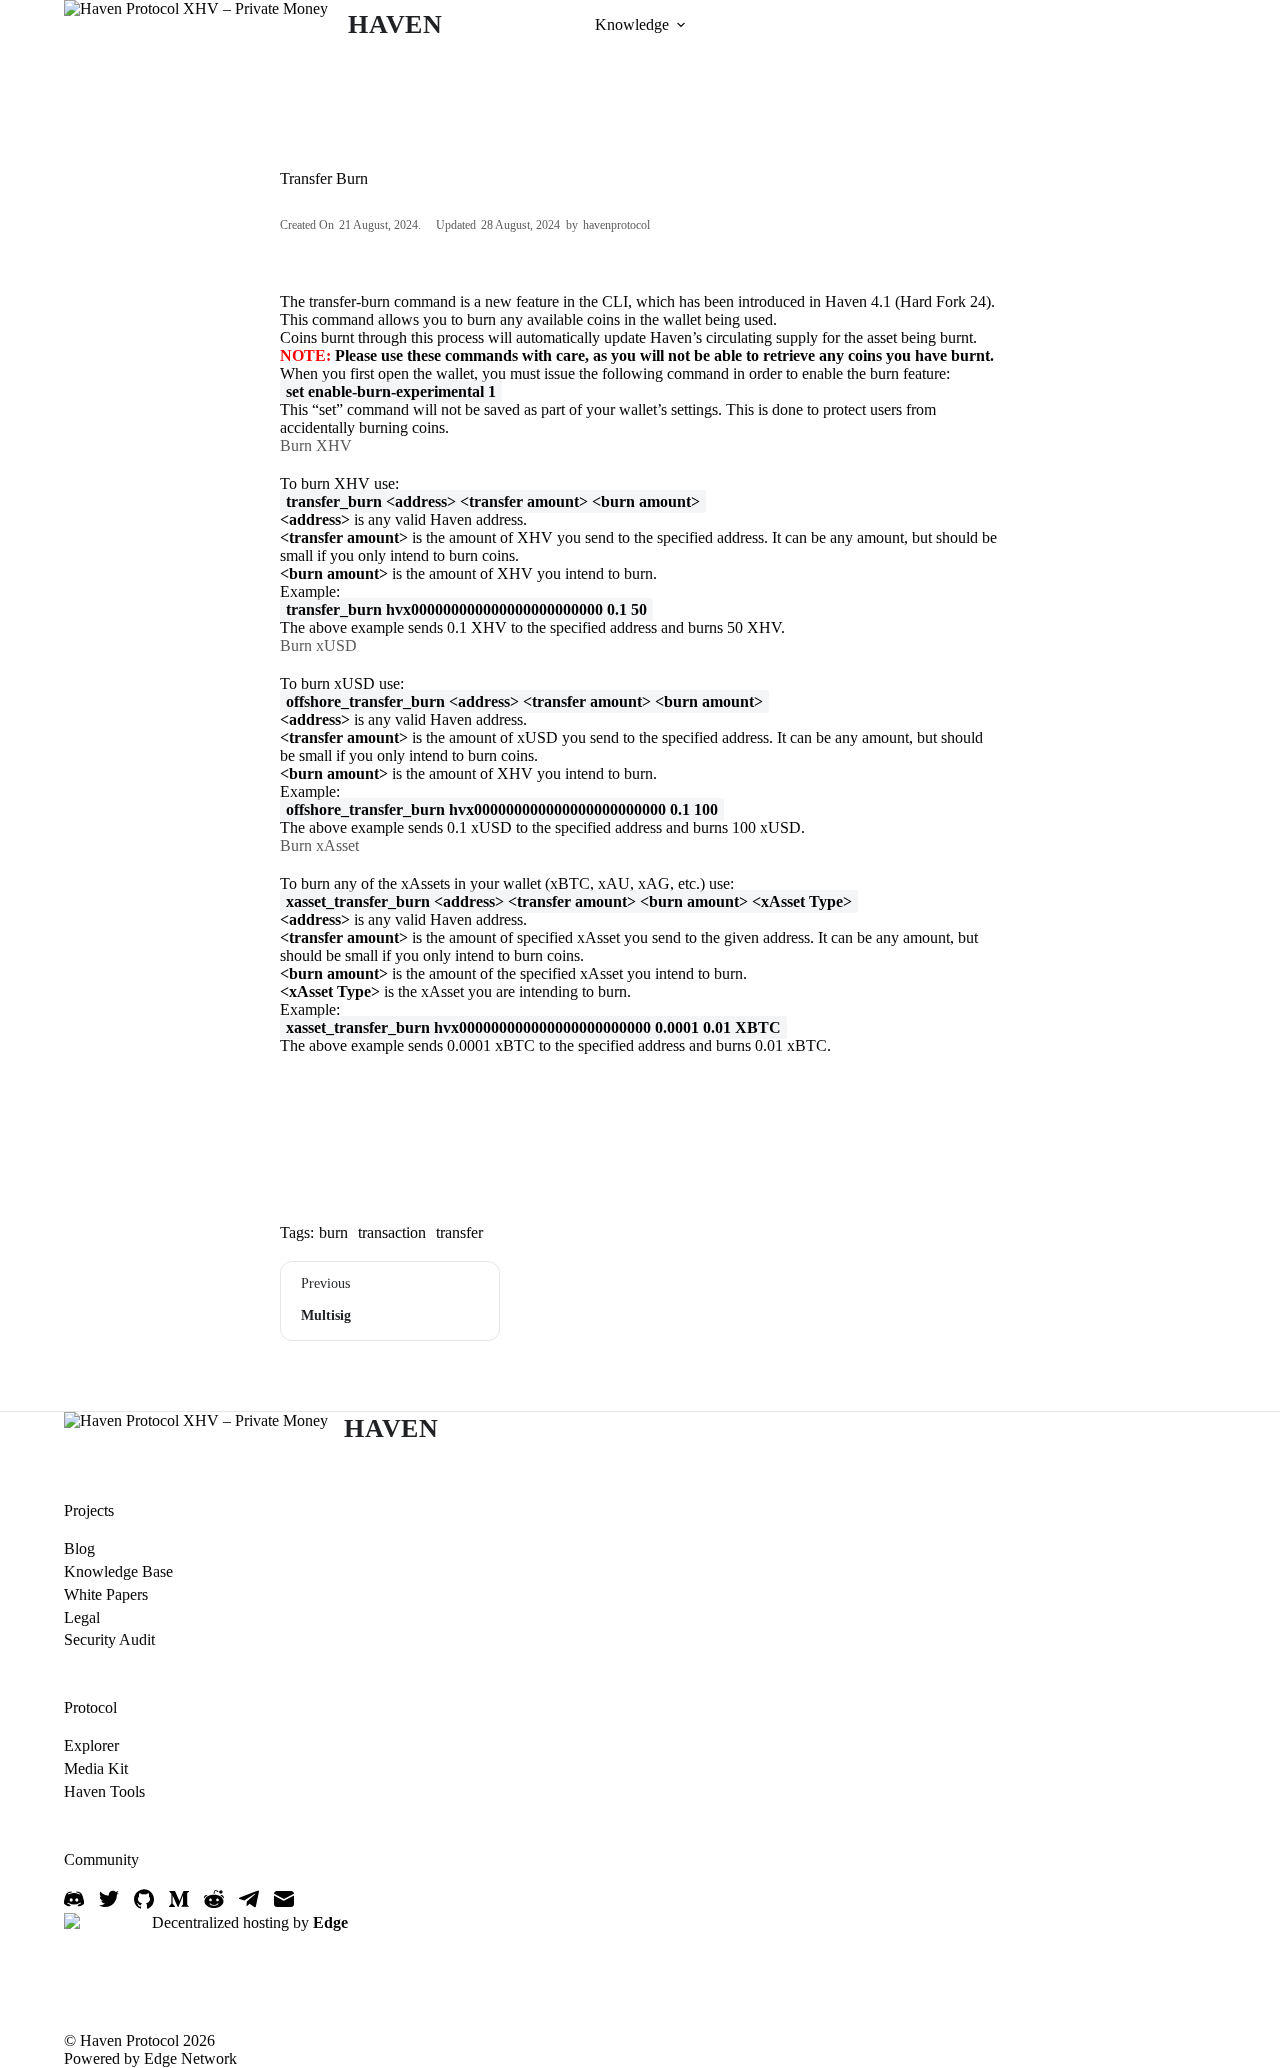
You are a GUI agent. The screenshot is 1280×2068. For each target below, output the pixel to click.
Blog (79, 1548)
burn (333, 1232)
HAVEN (395, 24)
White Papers (106, 1594)
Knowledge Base (118, 1571)
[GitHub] (144, 1899)
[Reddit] (214, 1899)
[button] (681, 25)
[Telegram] (249, 1899)
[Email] (284, 1899)
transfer (459, 1232)
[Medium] (179, 1899)
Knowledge (632, 24)
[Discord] (74, 1899)
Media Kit (96, 1768)
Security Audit (109, 1639)
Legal (82, 1617)
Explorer (91, 1745)
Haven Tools (104, 1791)
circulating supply (762, 337)
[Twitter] (109, 1899)
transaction (392, 1232)
